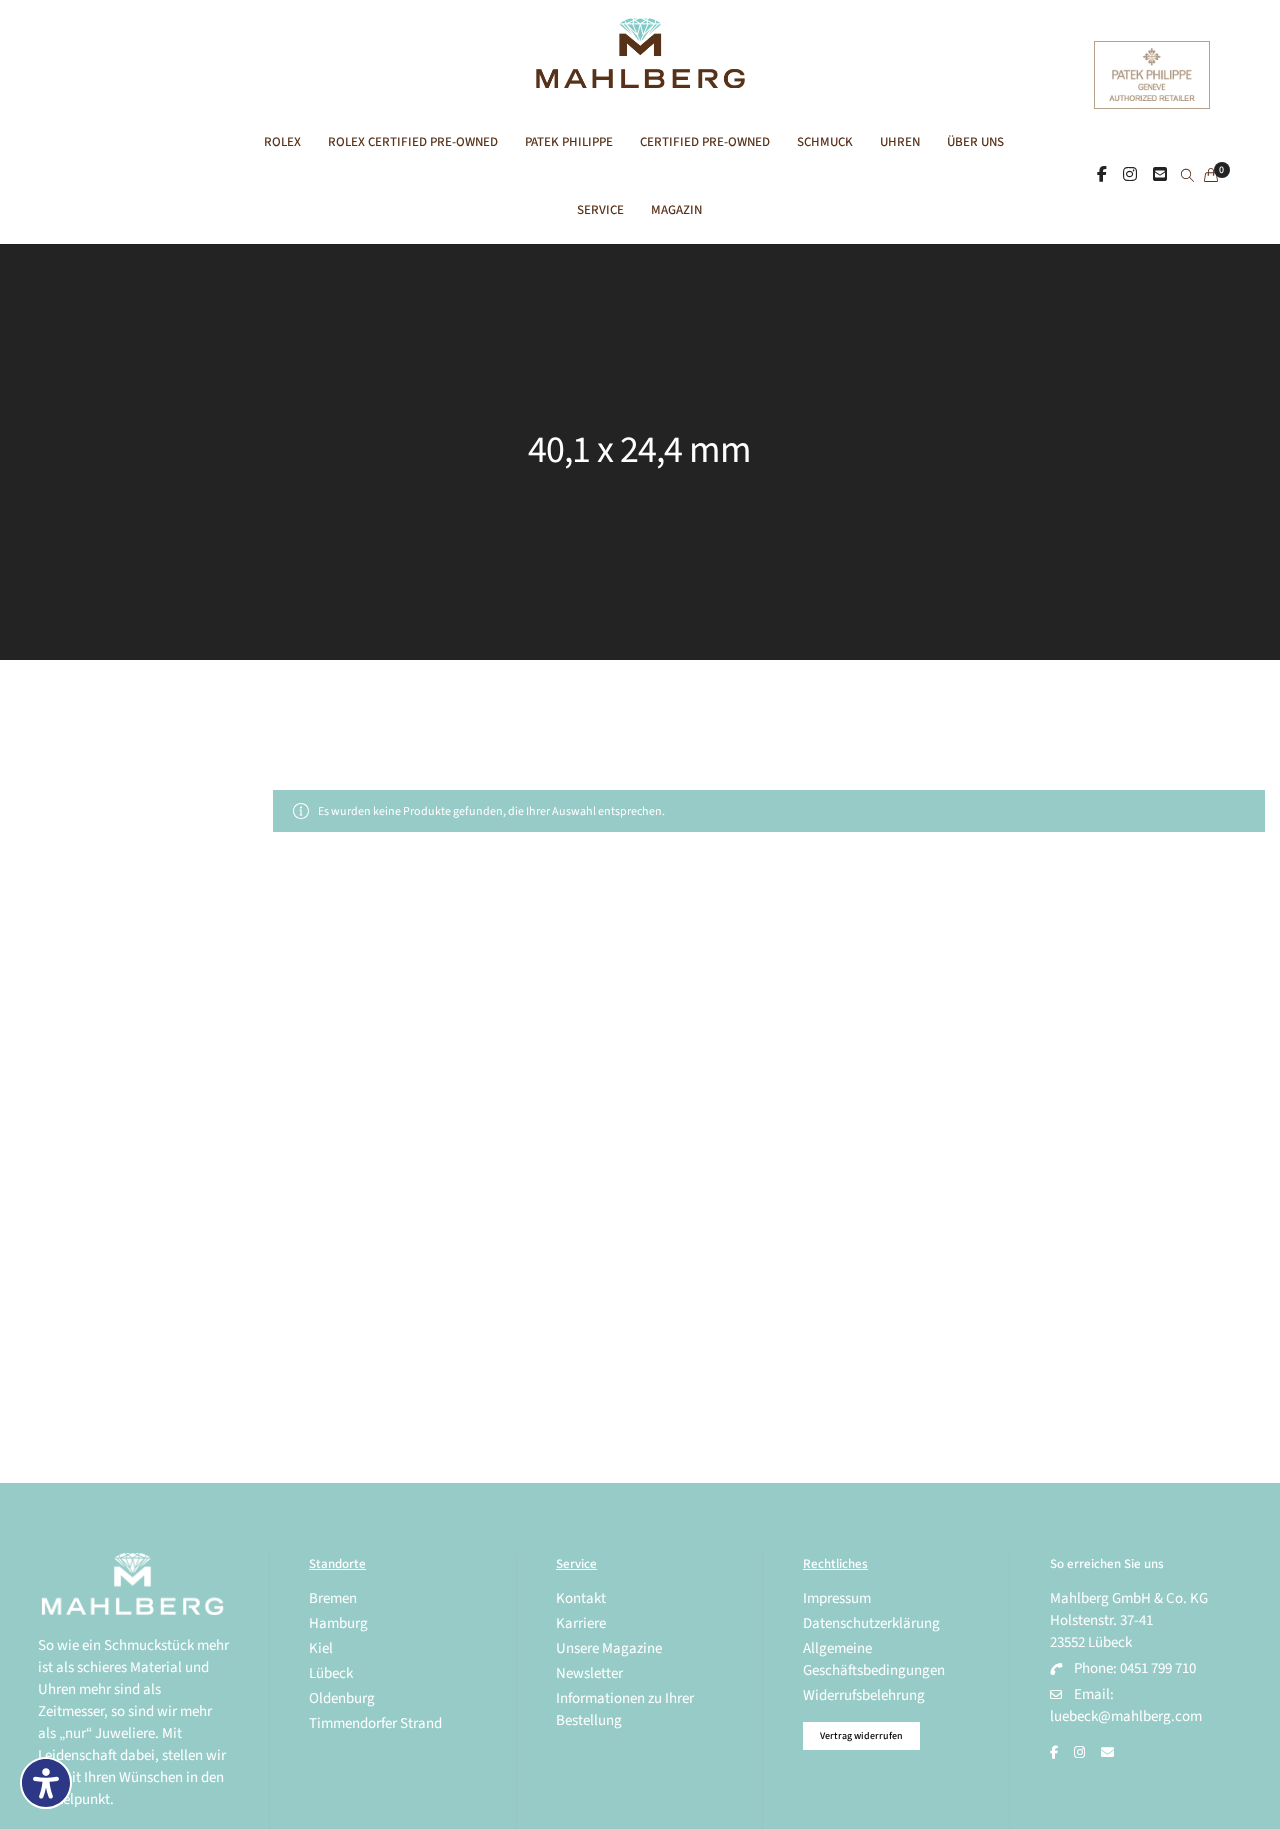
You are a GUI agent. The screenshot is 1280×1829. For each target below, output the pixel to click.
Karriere (581, 1623)
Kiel (321, 1648)
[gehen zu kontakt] (1160, 175)
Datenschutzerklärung (871, 1623)
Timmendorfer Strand (375, 1723)
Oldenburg (342, 1698)
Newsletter (589, 1673)
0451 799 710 (1158, 1668)
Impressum (837, 1598)
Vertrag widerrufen (861, 1736)
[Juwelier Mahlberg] (639, 77)
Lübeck (331, 1673)
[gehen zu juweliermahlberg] (1130, 175)
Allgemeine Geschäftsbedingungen (874, 1659)
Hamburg (338, 1623)
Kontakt (581, 1598)
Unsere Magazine (609, 1648)
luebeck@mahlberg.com (1126, 1716)
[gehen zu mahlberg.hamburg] (1102, 175)
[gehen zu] (1187, 177)
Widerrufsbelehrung (864, 1695)
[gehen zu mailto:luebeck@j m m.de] (1107, 1753)
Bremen (333, 1598)
